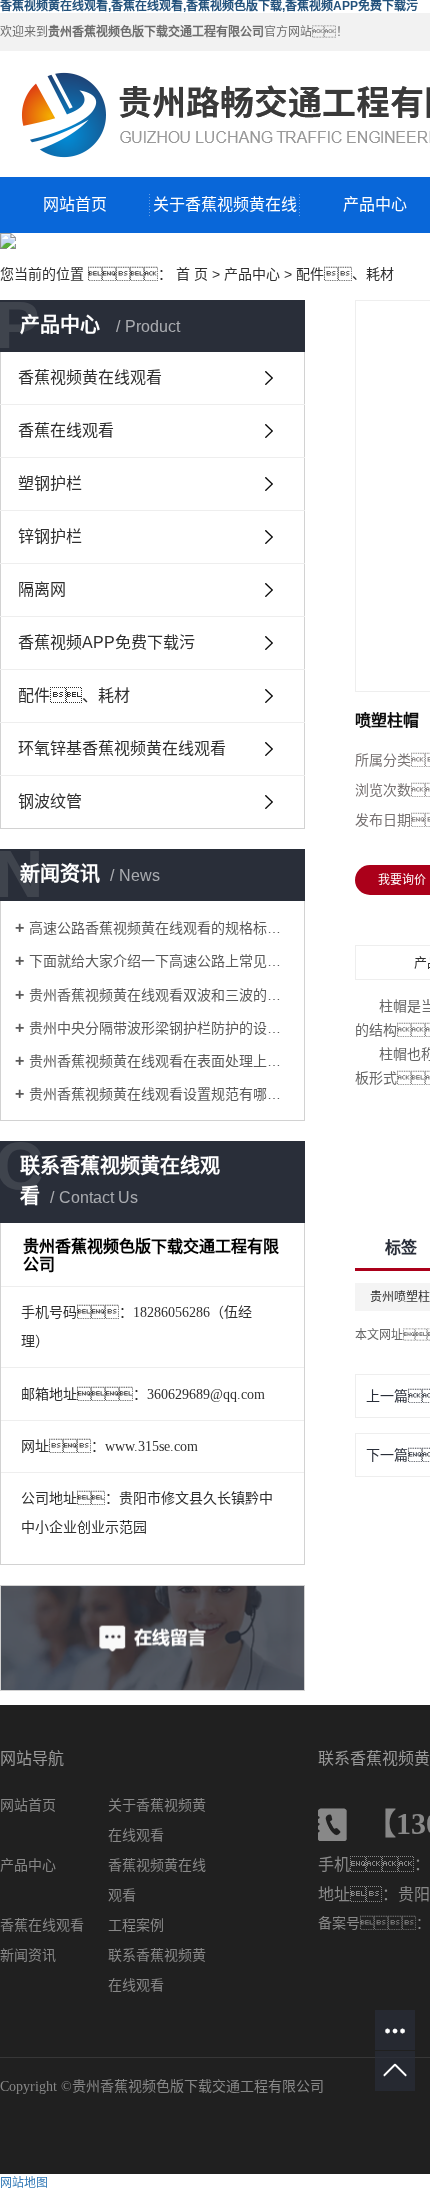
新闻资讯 (28, 1955)
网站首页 (75, 204)
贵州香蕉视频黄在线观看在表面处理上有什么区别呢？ (159, 1061)
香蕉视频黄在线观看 (90, 377)
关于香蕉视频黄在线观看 (225, 214)
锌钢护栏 (50, 536)
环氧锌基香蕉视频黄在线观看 (122, 748)
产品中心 (252, 274)
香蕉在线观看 (66, 430)
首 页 (192, 274)
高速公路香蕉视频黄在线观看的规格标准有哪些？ (159, 928)
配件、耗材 (345, 274)
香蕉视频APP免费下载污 (106, 642)
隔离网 (42, 589)
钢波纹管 (50, 801)
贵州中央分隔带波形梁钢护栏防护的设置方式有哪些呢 (159, 1028)
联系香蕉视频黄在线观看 (157, 1970)
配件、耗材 (74, 695)
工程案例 (136, 1925)
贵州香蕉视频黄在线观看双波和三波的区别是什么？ (159, 995)
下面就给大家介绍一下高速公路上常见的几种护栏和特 (159, 961)
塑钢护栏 (50, 483)
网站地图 (24, 2183)
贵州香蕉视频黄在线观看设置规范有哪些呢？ (159, 1094)
